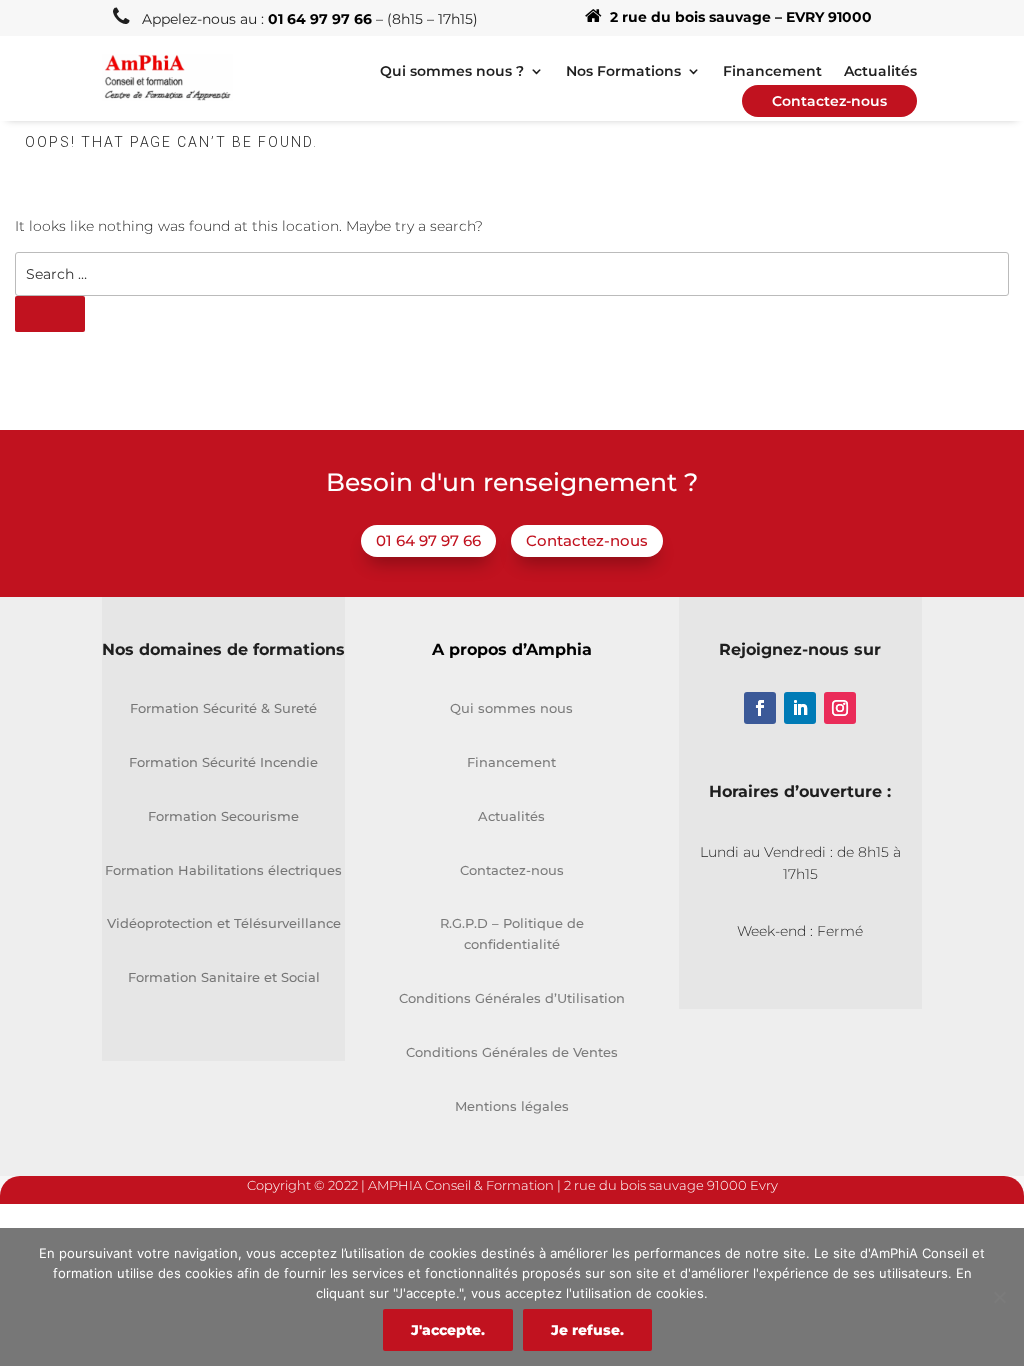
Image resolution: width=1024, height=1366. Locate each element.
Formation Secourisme (223, 816)
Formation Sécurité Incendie (223, 762)
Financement (772, 72)
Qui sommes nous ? (452, 72)
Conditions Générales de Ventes (512, 1052)
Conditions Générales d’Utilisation (512, 998)
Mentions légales (512, 1106)
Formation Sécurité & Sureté (223, 708)
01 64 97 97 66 (428, 540)
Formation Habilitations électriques (223, 870)
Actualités (880, 72)
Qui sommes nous (511, 708)
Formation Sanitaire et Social (224, 977)
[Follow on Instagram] (840, 708)
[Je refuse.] (999, 1297)
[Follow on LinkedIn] (800, 708)
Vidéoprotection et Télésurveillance (224, 923)
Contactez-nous (587, 540)
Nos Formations (623, 72)
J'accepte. (448, 1330)
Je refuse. (587, 1330)
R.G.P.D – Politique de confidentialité (512, 933)
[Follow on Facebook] (760, 708)
